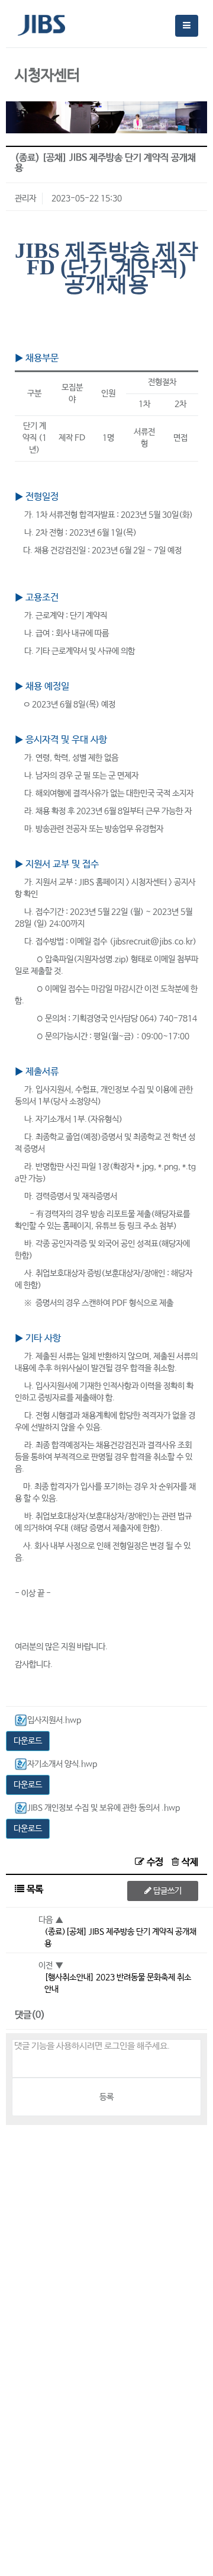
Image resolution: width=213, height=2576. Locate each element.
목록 (34, 1889)
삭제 (189, 1862)
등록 (106, 2097)
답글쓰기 (167, 1891)
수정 (155, 1862)
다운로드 (28, 1741)
